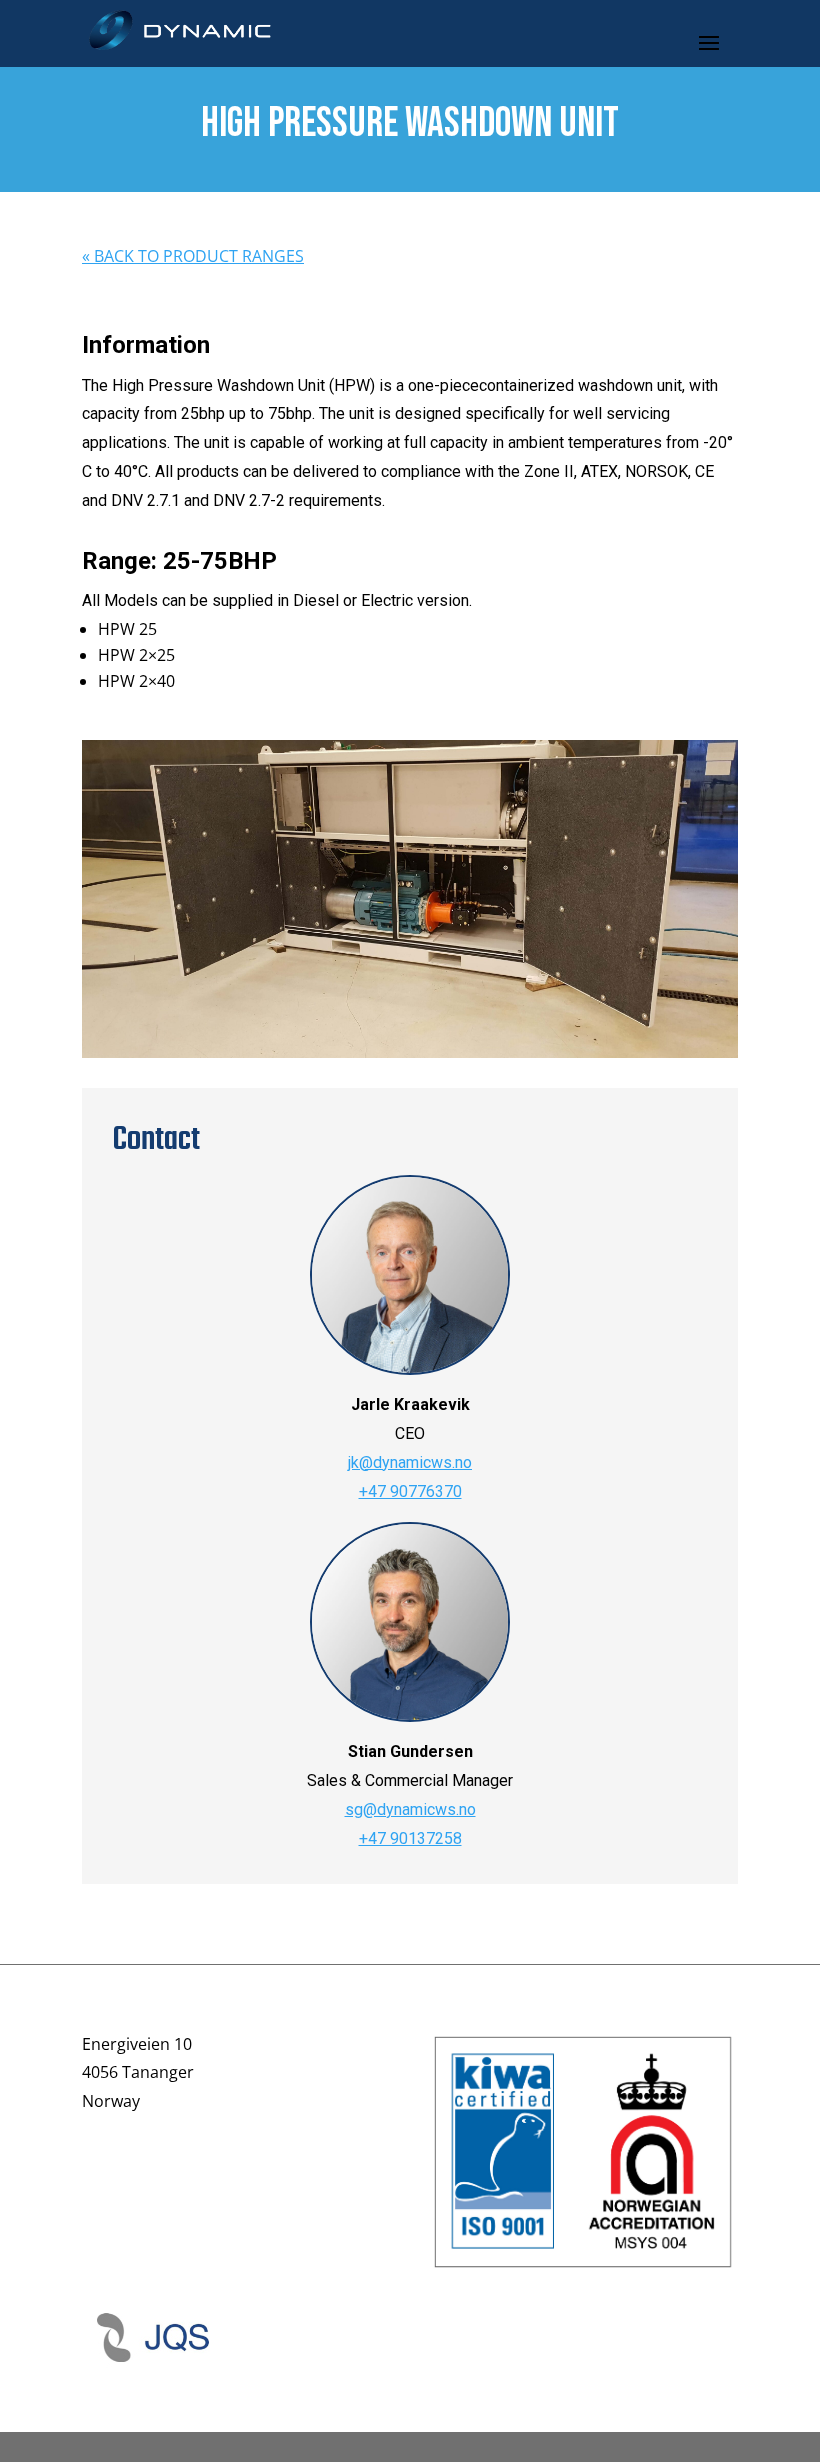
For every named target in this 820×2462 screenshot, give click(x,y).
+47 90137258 (410, 1838)
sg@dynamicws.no (410, 1809)
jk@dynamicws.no (410, 1462)
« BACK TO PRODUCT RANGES (193, 256)
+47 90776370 (410, 1491)
